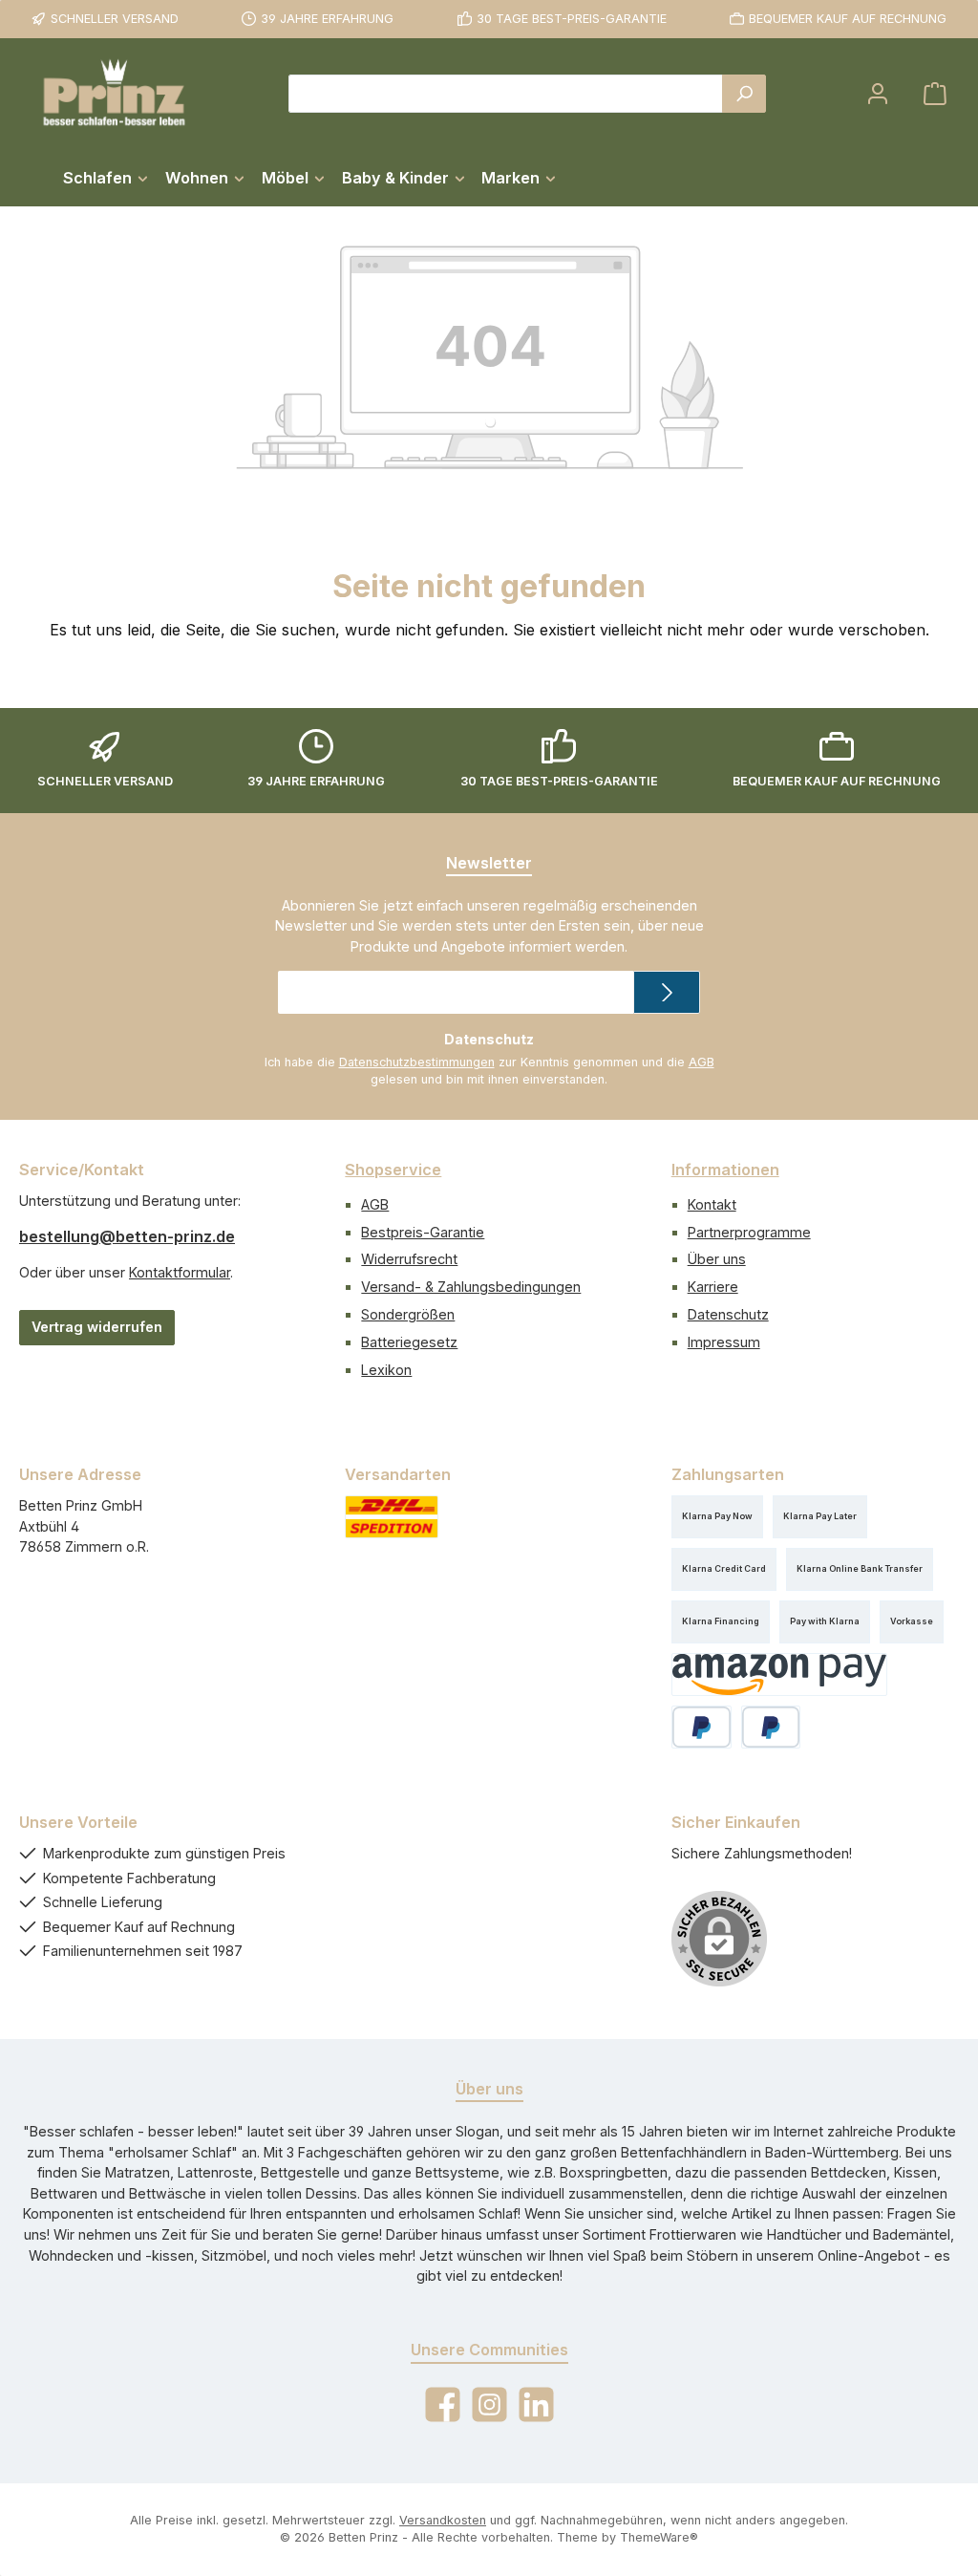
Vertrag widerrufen (97, 1327)
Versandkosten (443, 2520)
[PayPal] (702, 1727)
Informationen (725, 1170)
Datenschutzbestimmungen (417, 1062)
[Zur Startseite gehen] (115, 94)
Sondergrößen (408, 1314)
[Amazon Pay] (780, 1674)
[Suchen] (744, 94)
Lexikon (386, 1370)
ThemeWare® (659, 2537)
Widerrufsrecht (409, 1259)
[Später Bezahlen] (771, 1727)
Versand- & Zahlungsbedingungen (471, 1287)
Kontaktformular (180, 1272)
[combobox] (506, 94)
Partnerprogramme (749, 1232)
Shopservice (393, 1170)
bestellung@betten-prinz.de (127, 1236)
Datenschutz (728, 1314)
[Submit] (667, 992)
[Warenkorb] (935, 94)
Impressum (724, 1342)
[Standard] (392, 1517)
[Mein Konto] (878, 94)
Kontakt (712, 1204)
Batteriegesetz (409, 1342)
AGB (702, 1062)
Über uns (717, 1259)
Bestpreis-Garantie (423, 1232)
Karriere (713, 1287)
